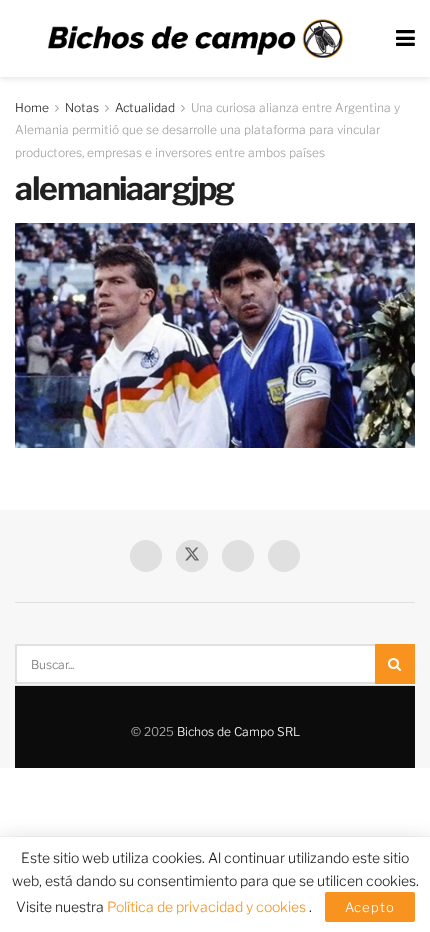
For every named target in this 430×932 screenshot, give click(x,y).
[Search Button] (395, 664)
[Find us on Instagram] (284, 556)
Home (32, 107)
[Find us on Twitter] (192, 556)
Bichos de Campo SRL (238, 731)
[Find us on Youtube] (238, 556)
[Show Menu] (405, 38)
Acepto (370, 907)
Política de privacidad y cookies (208, 906)
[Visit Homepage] (195, 39)
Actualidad (145, 107)
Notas (82, 107)
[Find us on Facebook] (146, 556)
